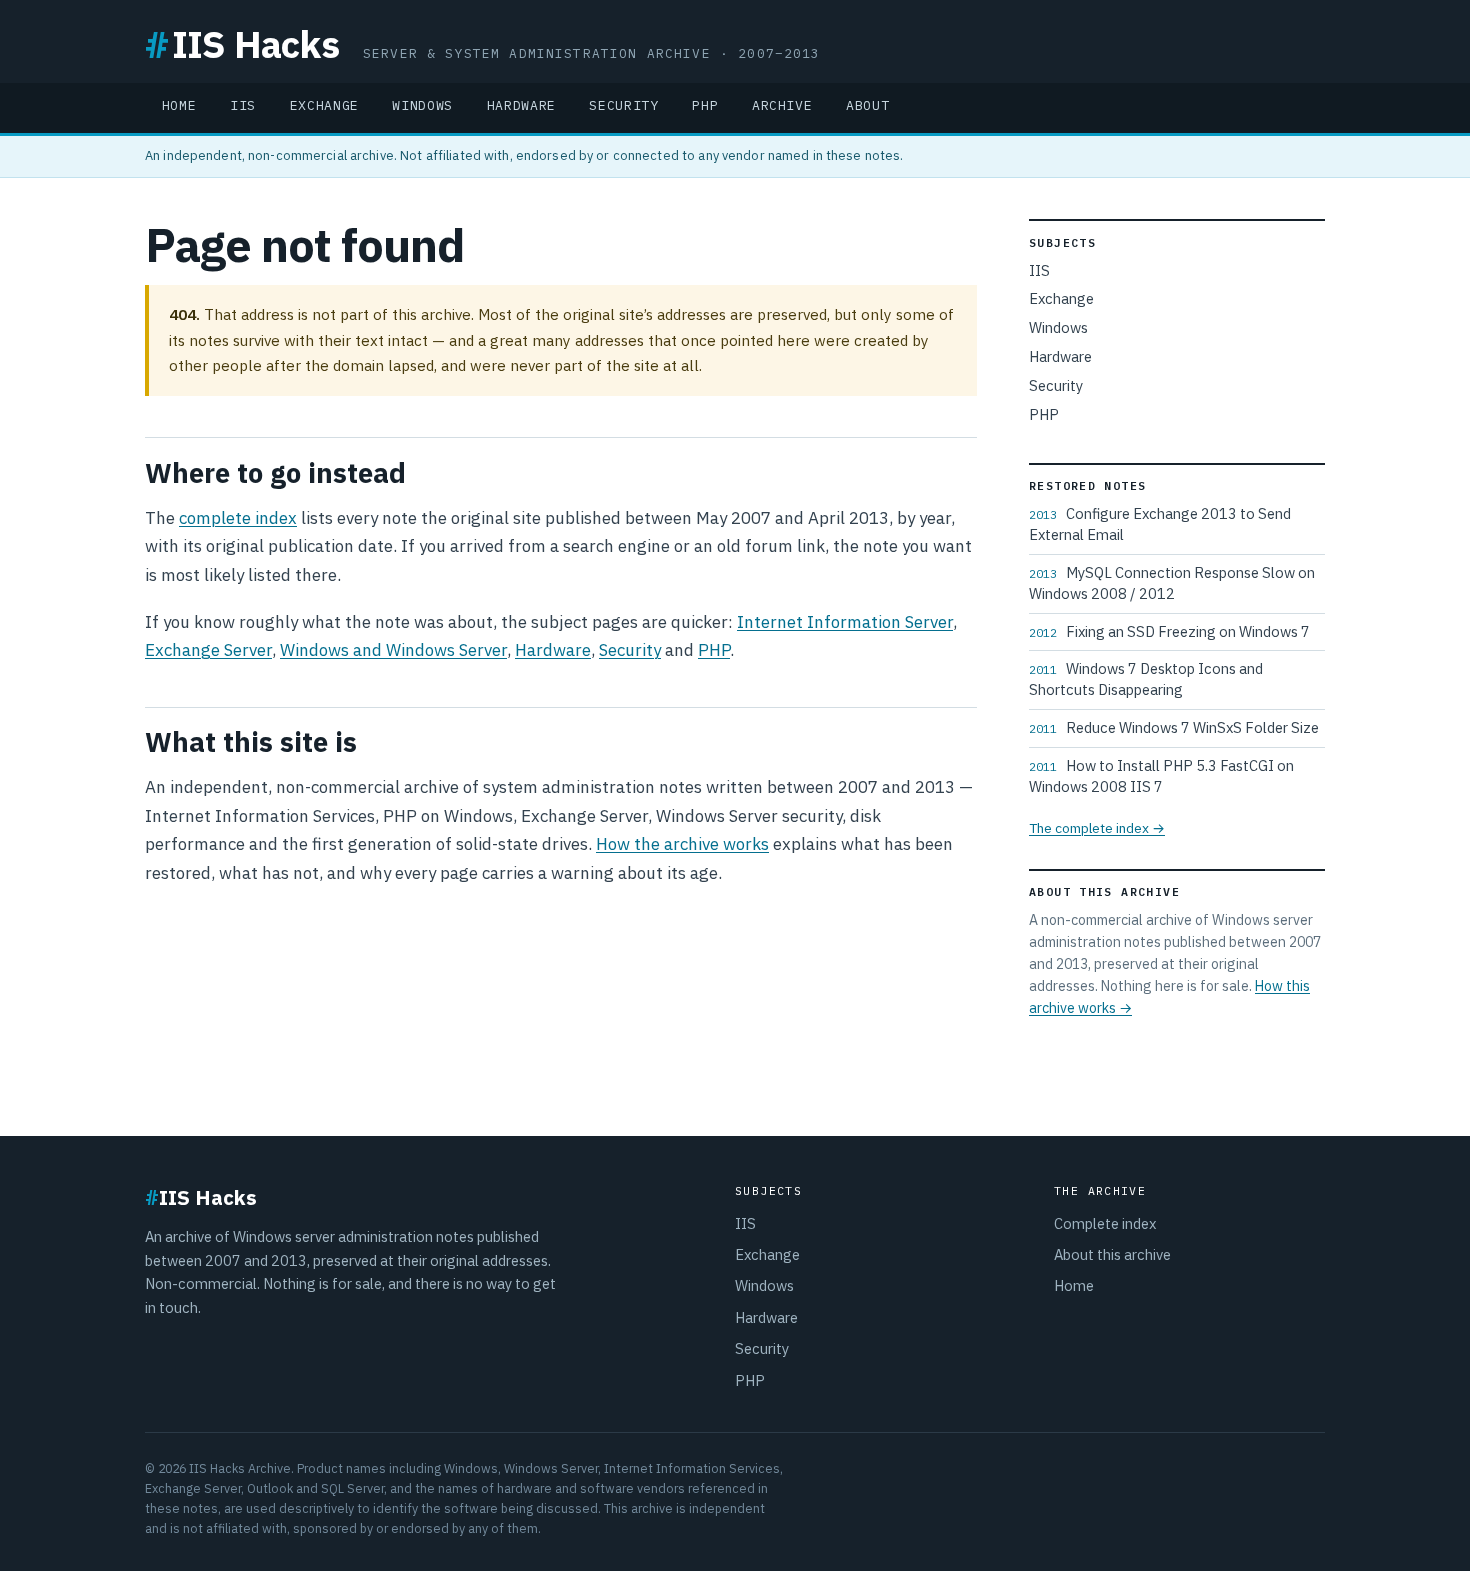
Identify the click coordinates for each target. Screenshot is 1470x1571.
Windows (422, 105)
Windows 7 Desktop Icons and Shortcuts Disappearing (1146, 679)
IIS (243, 105)
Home (179, 105)
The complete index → (1097, 828)
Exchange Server (208, 650)
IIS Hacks (242, 43)
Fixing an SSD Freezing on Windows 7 (1169, 631)
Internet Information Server (845, 622)
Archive (782, 105)
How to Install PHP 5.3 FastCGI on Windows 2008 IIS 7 (1161, 776)
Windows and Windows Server (393, 650)
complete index (238, 518)
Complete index (1105, 1223)
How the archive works (682, 844)
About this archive (1112, 1254)
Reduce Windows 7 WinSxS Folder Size (1174, 727)
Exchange (324, 105)
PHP (705, 105)
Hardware (521, 105)
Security (623, 105)
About (867, 105)
